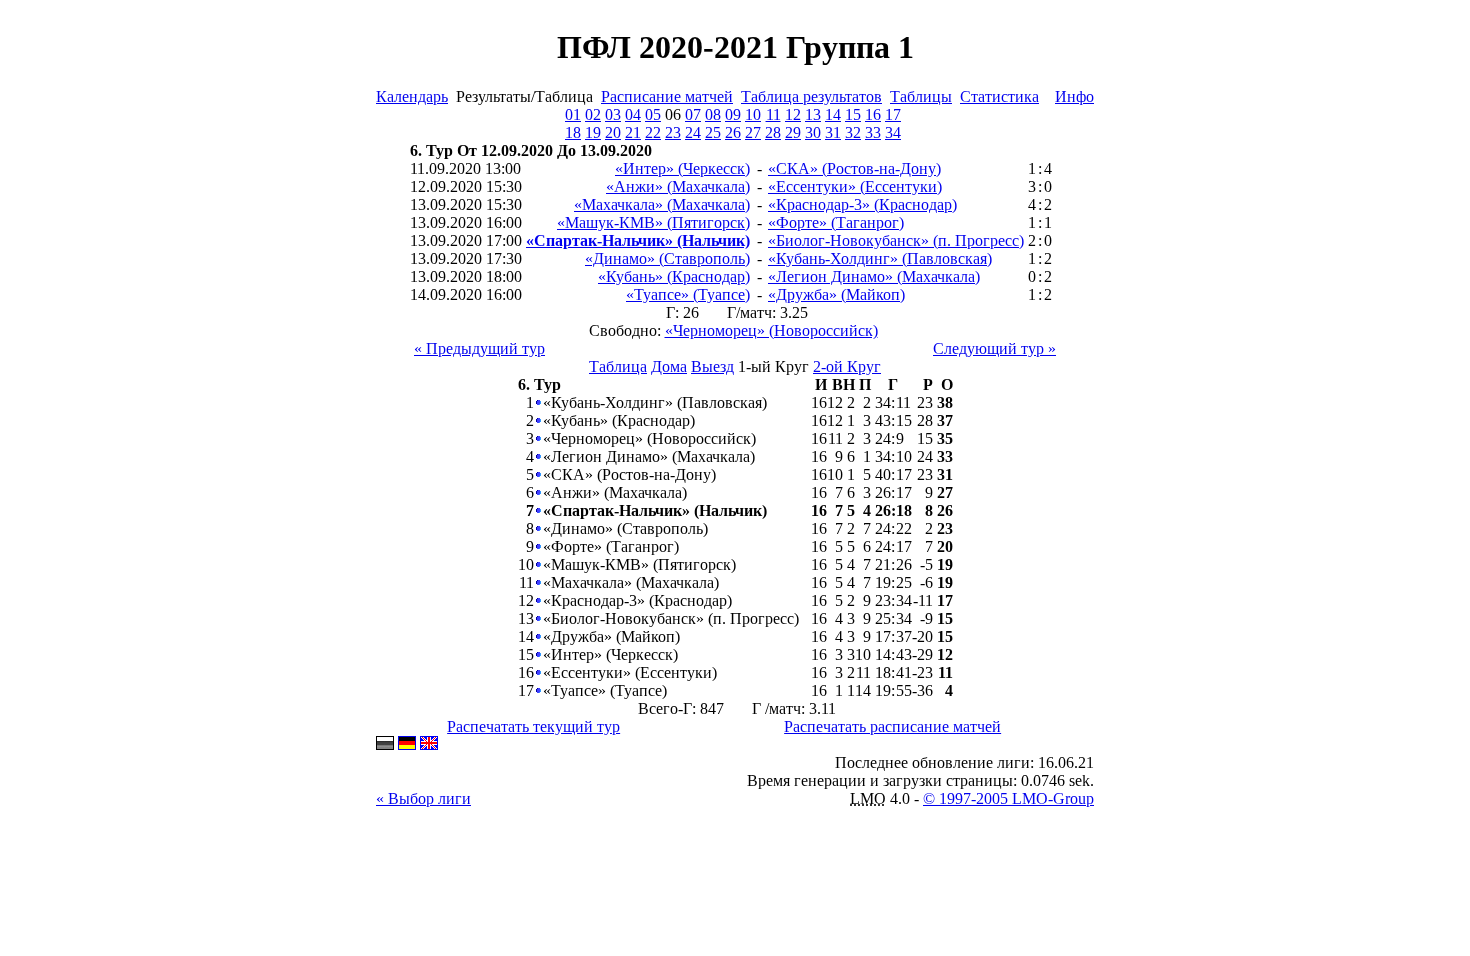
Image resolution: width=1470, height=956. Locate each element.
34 (893, 132)
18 (573, 132)
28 (773, 132)
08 (713, 114)
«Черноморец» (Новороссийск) (771, 330)
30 (813, 132)
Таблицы (921, 96)
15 (853, 114)
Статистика (999, 96)
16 (873, 114)
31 (833, 132)
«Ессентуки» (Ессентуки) (855, 186)
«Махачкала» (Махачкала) (662, 204)
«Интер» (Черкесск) (682, 168)
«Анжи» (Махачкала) (678, 186)
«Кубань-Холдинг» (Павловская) (880, 258)
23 (673, 132)
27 (753, 132)
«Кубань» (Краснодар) (674, 276)
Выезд (712, 366)
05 (653, 114)
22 (653, 132)
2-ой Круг (847, 366)
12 (793, 114)
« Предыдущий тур (479, 348)
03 (613, 114)
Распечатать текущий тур (533, 726)
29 (793, 132)
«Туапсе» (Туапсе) (688, 294)
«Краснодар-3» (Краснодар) (862, 204)
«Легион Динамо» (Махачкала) (874, 276)
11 (773, 114)
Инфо (1074, 96)
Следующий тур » (994, 348)
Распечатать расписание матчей (892, 726)
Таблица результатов (811, 96)
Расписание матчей (667, 96)
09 (733, 114)
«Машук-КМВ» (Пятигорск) (653, 222)
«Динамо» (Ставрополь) (667, 258)
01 (573, 114)
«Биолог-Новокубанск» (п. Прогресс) (896, 240)
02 (593, 114)
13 (813, 114)
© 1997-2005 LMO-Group (1008, 798)
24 (693, 132)
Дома (669, 366)
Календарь (412, 96)
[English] (429, 744)
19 (593, 132)
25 (713, 132)
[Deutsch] (407, 744)
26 (733, 132)
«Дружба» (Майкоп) (836, 294)
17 (893, 114)
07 (693, 114)
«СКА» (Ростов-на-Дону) (854, 168)
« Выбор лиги (423, 798)
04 (633, 114)
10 (753, 114)
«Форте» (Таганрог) (836, 222)
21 (633, 132)
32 (853, 132)
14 (833, 114)
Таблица (618, 366)
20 (613, 132)
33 (873, 132)
